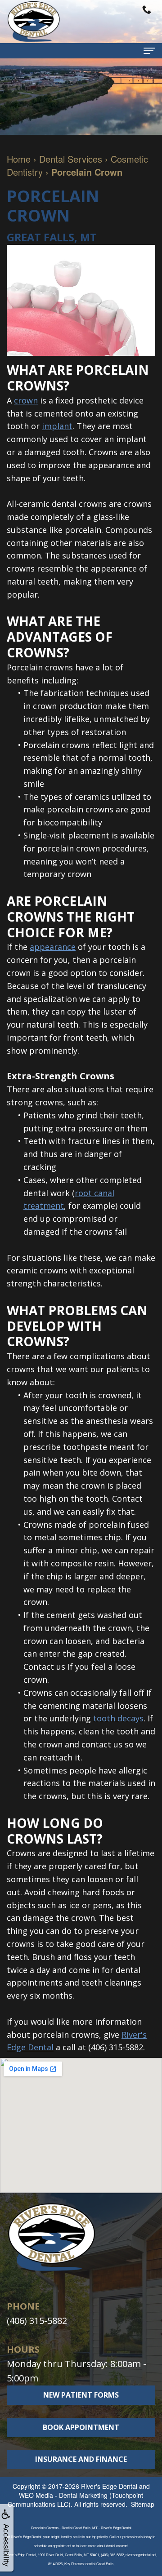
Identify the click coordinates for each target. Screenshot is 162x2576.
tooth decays (118, 1718)
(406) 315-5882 (116, 2047)
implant (57, 426)
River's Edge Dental (109, 2486)
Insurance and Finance (81, 2459)
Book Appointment (81, 2427)
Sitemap (143, 2504)
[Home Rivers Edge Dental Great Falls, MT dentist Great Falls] (34, 22)
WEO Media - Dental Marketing (63, 2495)
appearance (53, 947)
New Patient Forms (81, 2395)
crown (26, 400)
